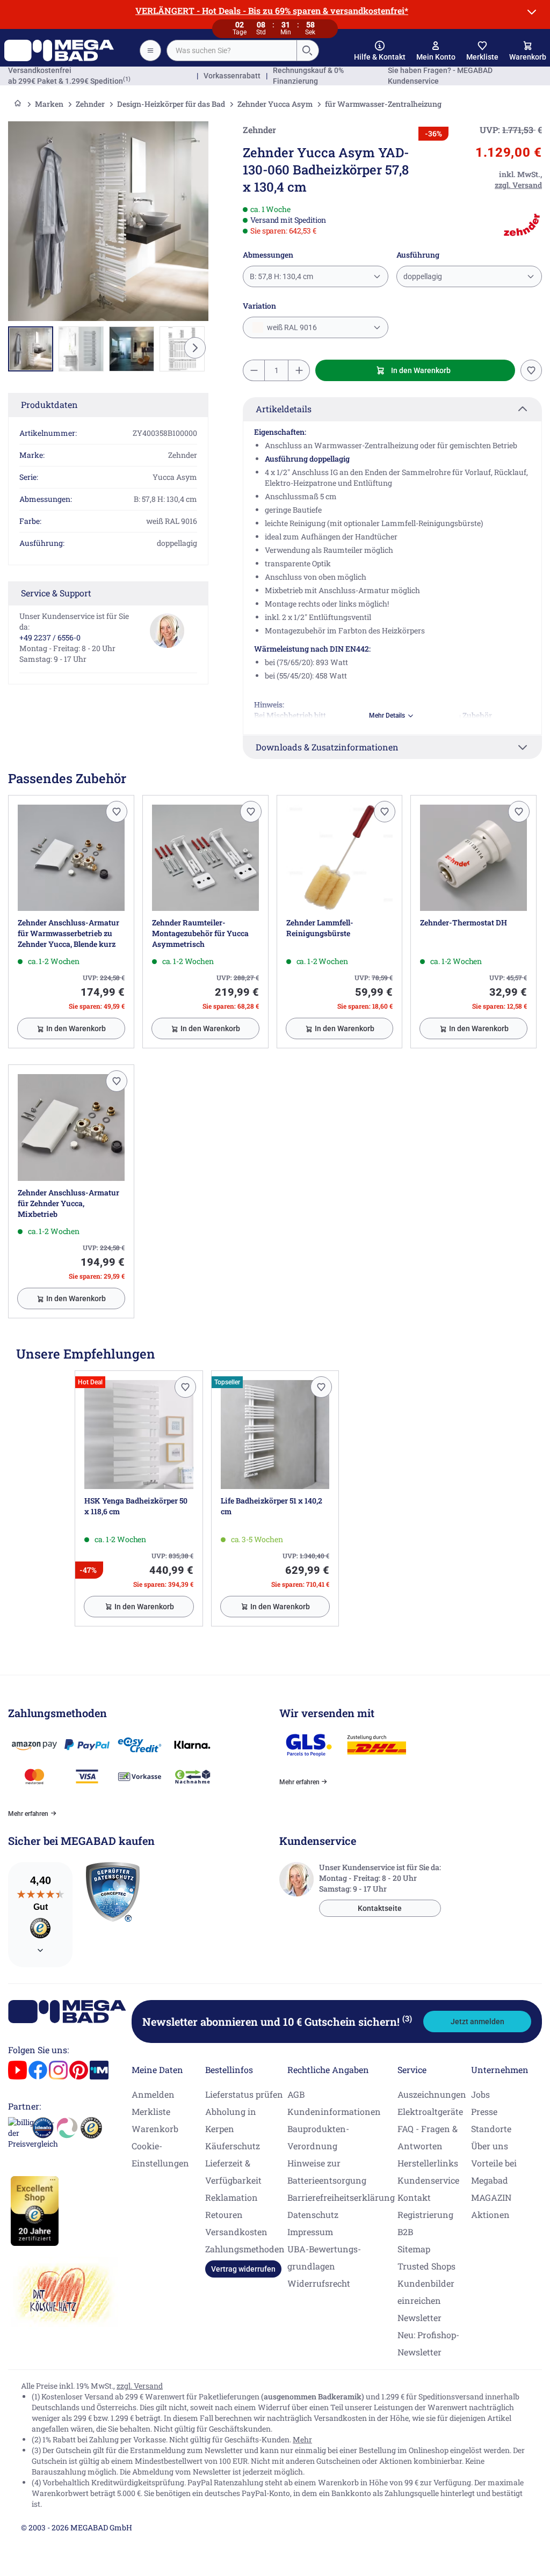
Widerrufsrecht (319, 2283)
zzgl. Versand (140, 2386)
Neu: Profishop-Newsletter (428, 2343)
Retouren (224, 2214)
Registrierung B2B (425, 2223)
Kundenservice (428, 2180)
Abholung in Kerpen (231, 2120)
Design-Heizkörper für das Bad (171, 104)
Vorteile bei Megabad (494, 2172)
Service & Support (56, 593)
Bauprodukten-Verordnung (318, 2137)
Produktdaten (49, 404)
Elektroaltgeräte (430, 2111)
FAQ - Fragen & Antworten (428, 2137)
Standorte (491, 2129)
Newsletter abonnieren (277, 2022)
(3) (407, 2018)
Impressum (310, 2232)
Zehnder (90, 104)
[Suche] (307, 50)
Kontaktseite (380, 1908)
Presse (484, 2111)
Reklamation (231, 2197)
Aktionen (490, 2214)
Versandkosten (236, 2232)
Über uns (490, 2146)
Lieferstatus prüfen (244, 2094)
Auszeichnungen (432, 2094)
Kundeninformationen (334, 2111)
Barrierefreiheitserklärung (341, 2197)
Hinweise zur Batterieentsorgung (327, 2172)
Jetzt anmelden (477, 2022)
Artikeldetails (284, 409)
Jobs (480, 2094)
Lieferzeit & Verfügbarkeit (233, 2172)
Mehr (302, 2439)
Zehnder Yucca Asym (275, 104)
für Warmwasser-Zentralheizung (383, 104)
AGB (296, 2094)
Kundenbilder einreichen (426, 2292)
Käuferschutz (233, 2146)
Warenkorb (155, 2129)
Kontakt (414, 2197)
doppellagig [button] (423, 276)
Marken (49, 104)
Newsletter (419, 2318)
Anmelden (153, 2094)
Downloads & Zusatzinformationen (327, 747)
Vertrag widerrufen (243, 2269)
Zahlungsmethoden (245, 2249)
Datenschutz (313, 2214)
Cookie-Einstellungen (160, 2154)
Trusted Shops (426, 2266)
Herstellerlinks (428, 2163)
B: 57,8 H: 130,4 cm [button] (281, 276)
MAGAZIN (491, 2197)
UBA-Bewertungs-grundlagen (324, 2257)
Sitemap (414, 2249)
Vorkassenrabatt (232, 76)
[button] (380, 51)
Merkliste (151, 2111)
